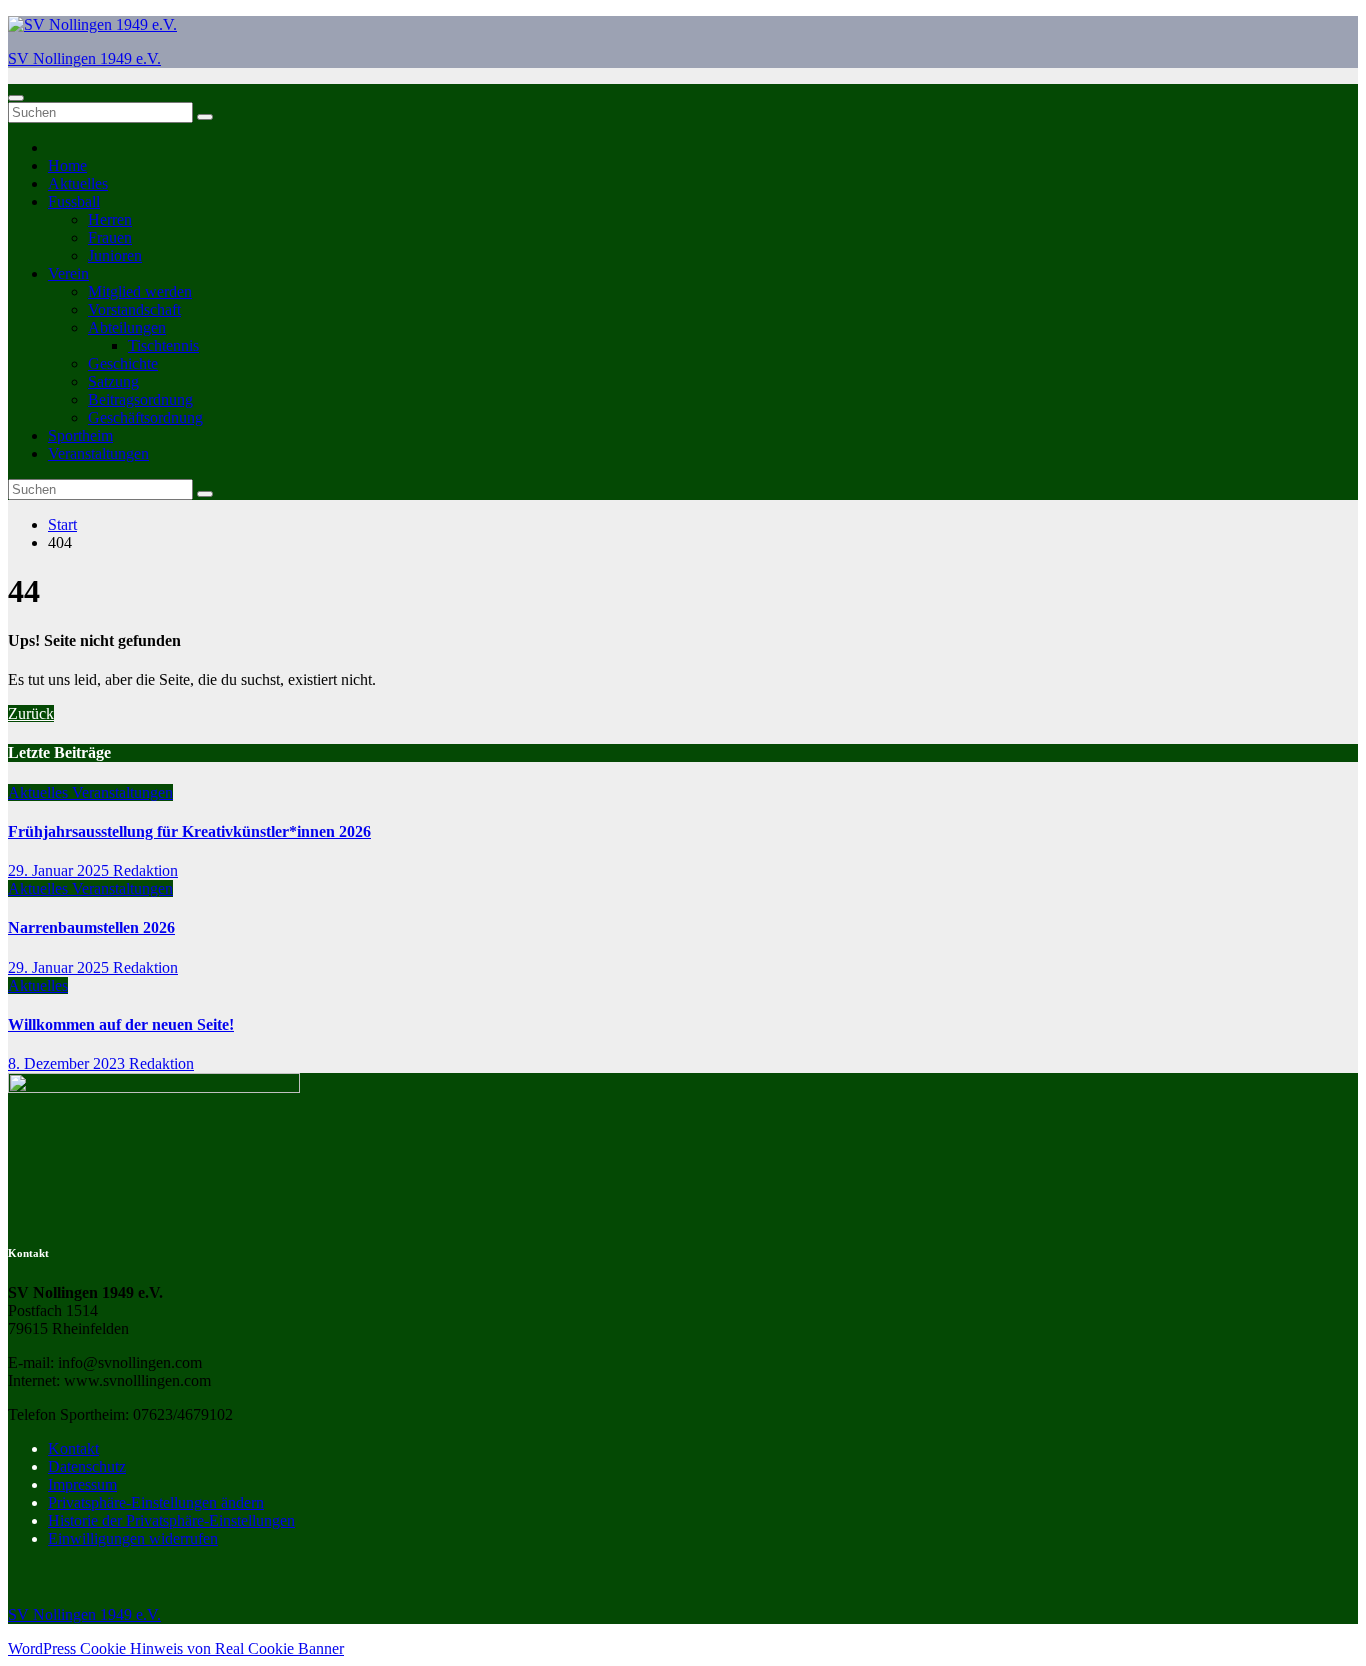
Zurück (31, 713)
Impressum (82, 1484)
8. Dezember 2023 (68, 1063)
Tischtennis (163, 345)
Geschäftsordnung (145, 417)
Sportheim (80, 435)
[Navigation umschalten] (16, 98)
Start (62, 524)
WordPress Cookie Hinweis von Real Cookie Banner (176, 1648)
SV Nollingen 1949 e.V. (84, 58)
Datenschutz (87, 1466)
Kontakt (73, 1448)
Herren (110, 219)
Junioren (115, 255)
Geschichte (123, 363)
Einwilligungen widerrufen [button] (133, 1538)
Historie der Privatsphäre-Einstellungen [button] (171, 1520)
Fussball (74, 201)
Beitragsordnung (140, 399)
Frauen (110, 237)
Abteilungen (127, 327)
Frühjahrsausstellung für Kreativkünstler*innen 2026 (189, 831)
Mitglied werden (140, 291)
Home (67, 165)
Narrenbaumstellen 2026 (91, 927)
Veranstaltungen (98, 453)
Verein (68, 273)
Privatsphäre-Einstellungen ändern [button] (156, 1502)
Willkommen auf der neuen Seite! (121, 1024)
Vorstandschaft (134, 309)
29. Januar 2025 (60, 870)
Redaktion (145, 870)
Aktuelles (78, 183)
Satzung (113, 381)
